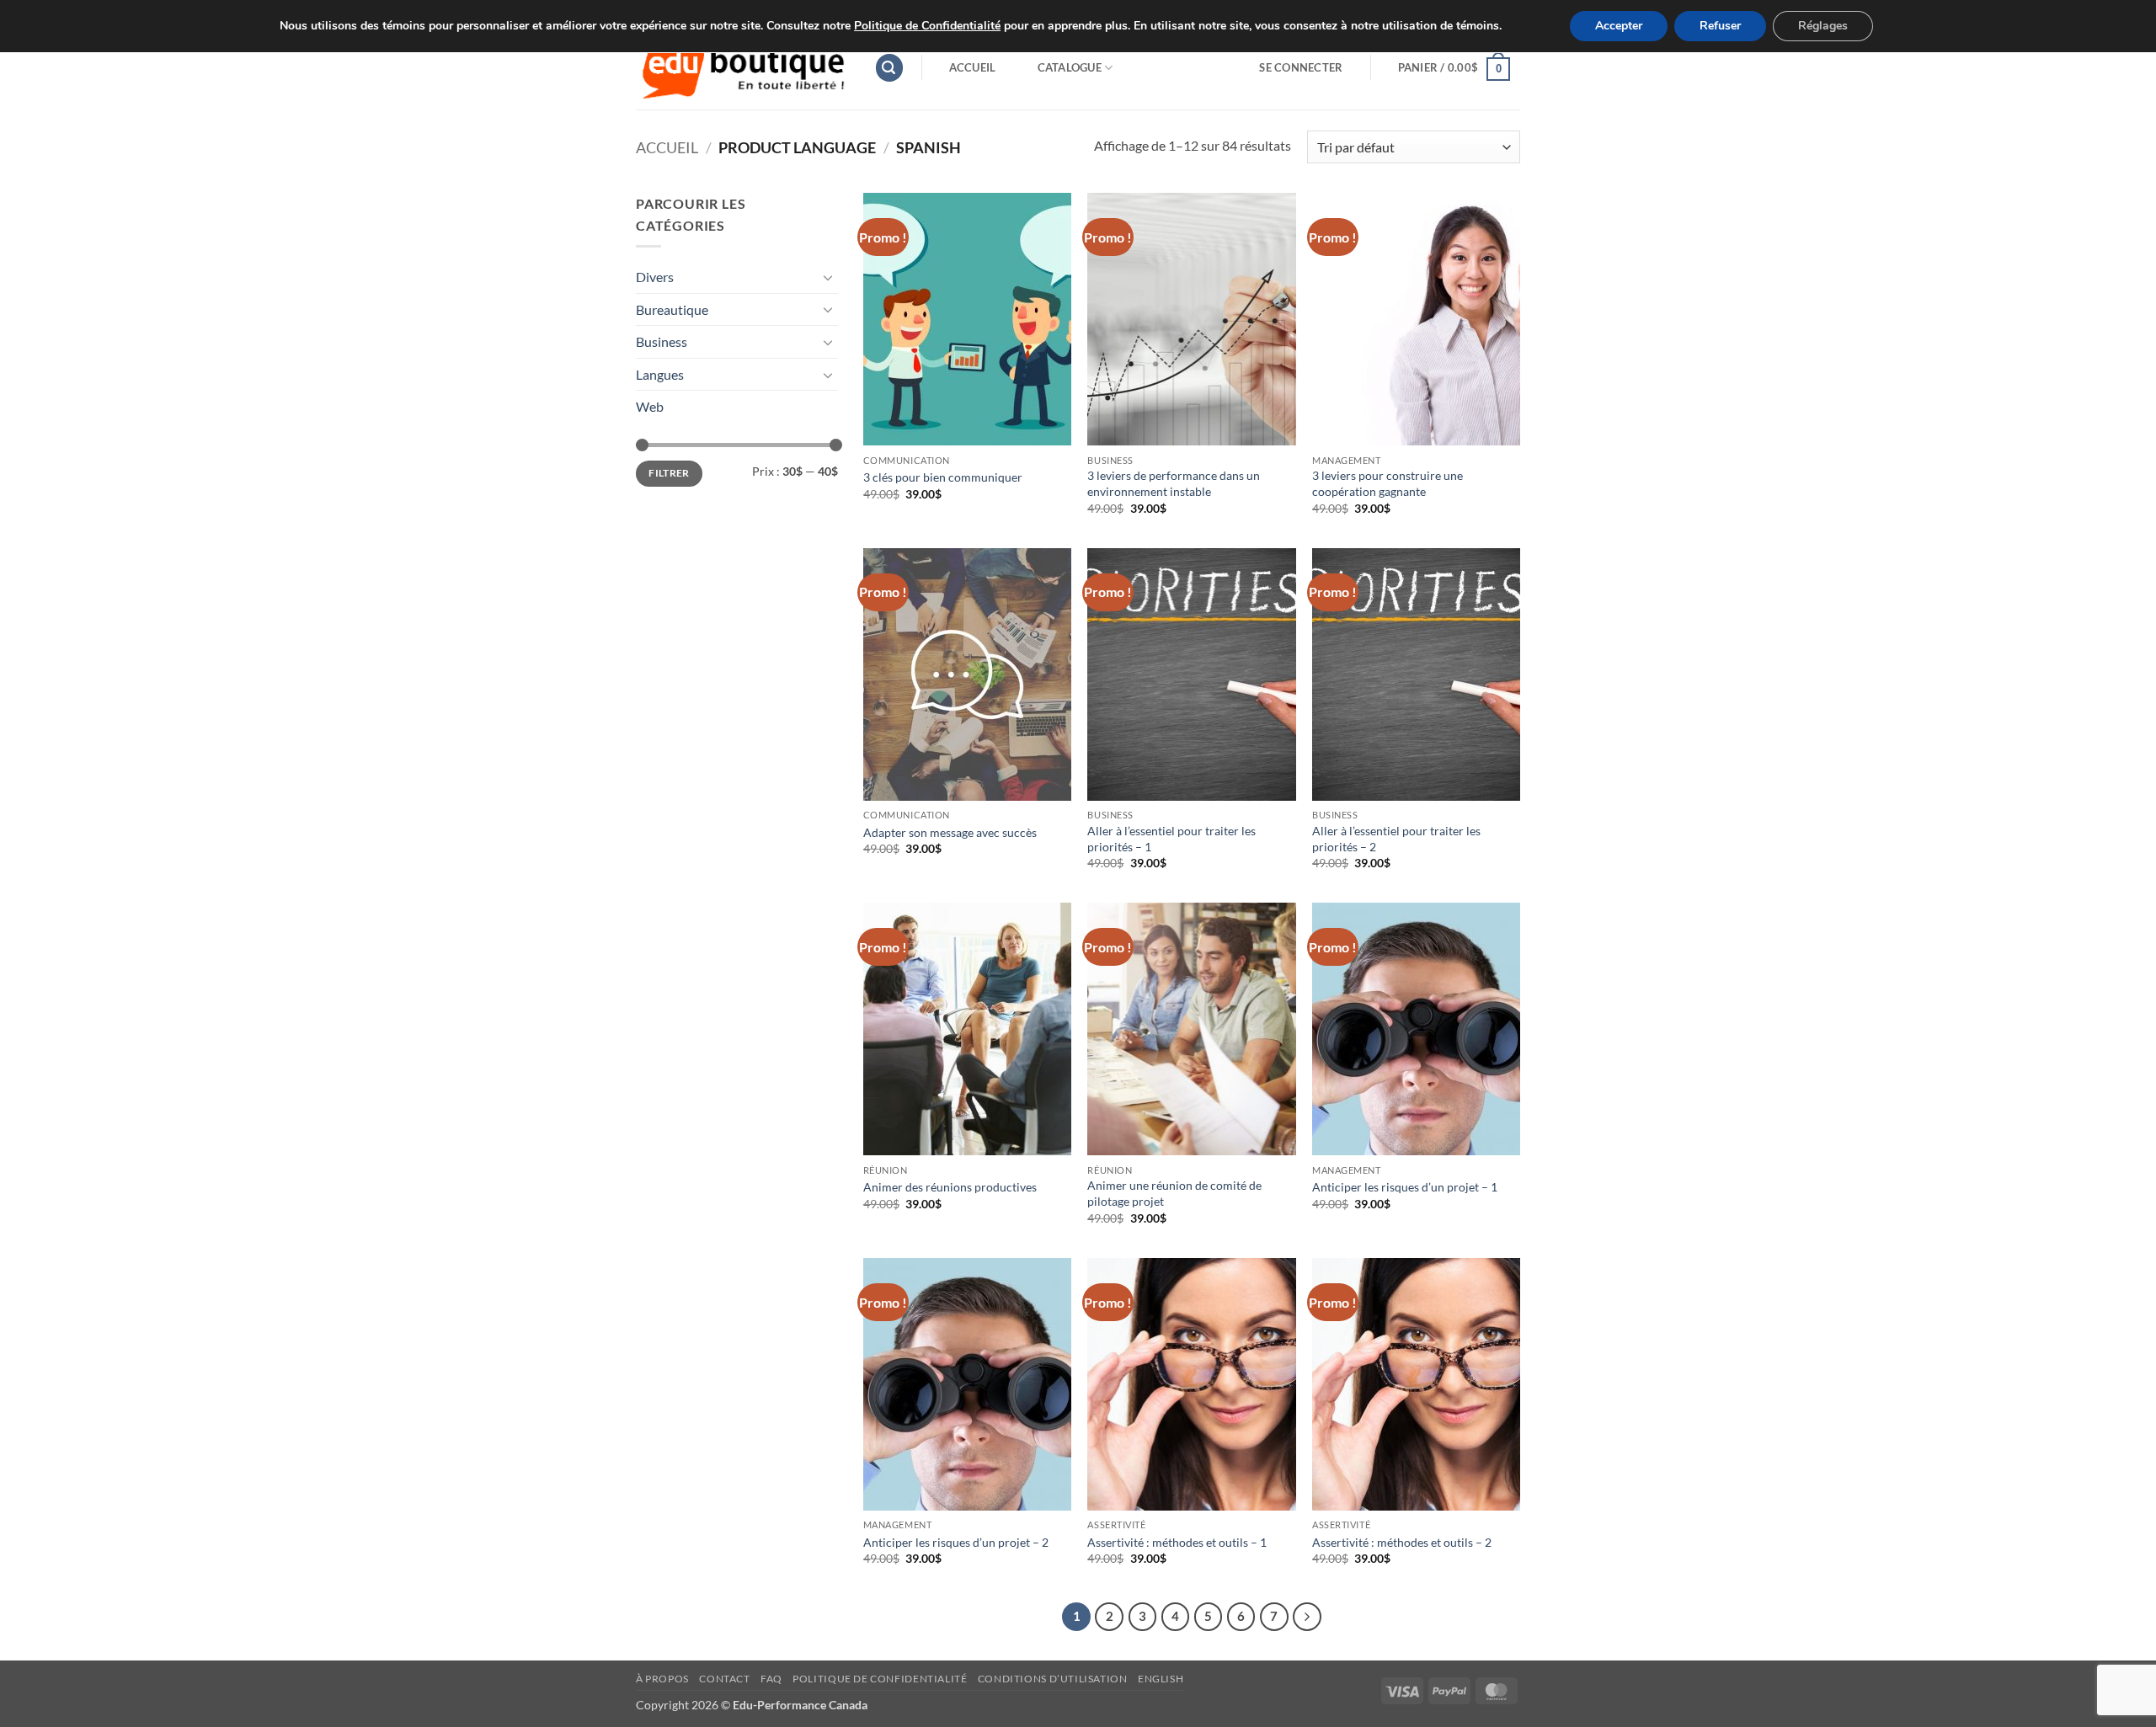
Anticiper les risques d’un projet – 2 (956, 1542)
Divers (655, 277)
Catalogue (1070, 67)
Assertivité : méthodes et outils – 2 (1402, 1542)
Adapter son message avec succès (950, 832)
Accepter (1619, 26)
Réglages (1823, 26)
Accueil (973, 67)
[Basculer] (828, 277)
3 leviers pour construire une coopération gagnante (1388, 483)
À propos (662, 1679)
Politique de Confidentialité (927, 26)
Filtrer (669, 473)
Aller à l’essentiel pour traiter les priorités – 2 (1396, 839)
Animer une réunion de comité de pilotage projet (1174, 1193)
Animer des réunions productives (950, 1187)
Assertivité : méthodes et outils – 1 (1177, 1542)
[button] (889, 68)
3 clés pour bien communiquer (943, 477)
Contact (724, 1679)
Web (650, 406)
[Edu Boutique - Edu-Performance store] (742, 68)
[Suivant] (1307, 1617)
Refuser (1720, 26)
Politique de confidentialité (880, 1679)
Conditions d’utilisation (1053, 1679)
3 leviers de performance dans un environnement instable (1174, 483)
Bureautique (672, 309)
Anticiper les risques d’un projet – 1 (1405, 1187)
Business (662, 341)
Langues (660, 374)
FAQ (771, 1679)
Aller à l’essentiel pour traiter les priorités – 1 (1171, 839)
